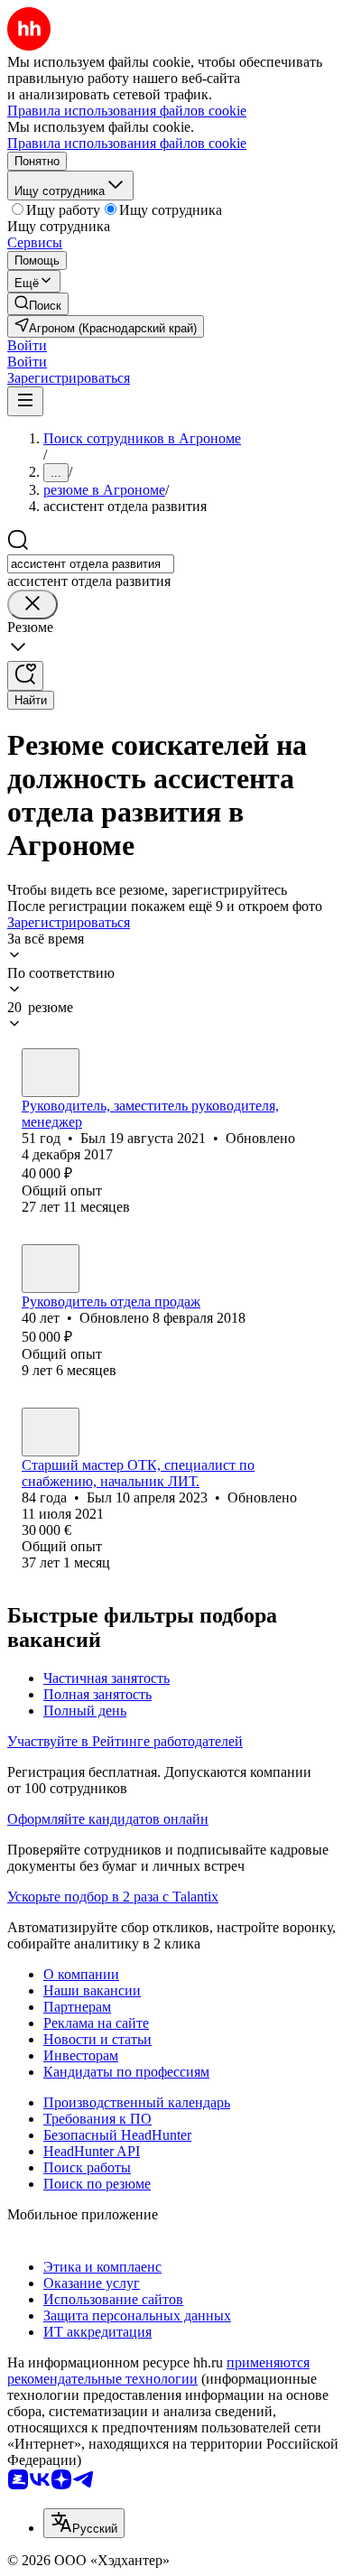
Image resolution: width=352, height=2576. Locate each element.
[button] (27, 345)
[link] (38, 304)
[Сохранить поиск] (25, 676)
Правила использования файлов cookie (127, 143)
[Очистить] (32, 604)
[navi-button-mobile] (25, 401)
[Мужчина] (51, 1073)
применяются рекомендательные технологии (158, 2371)
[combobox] (91, 564)
